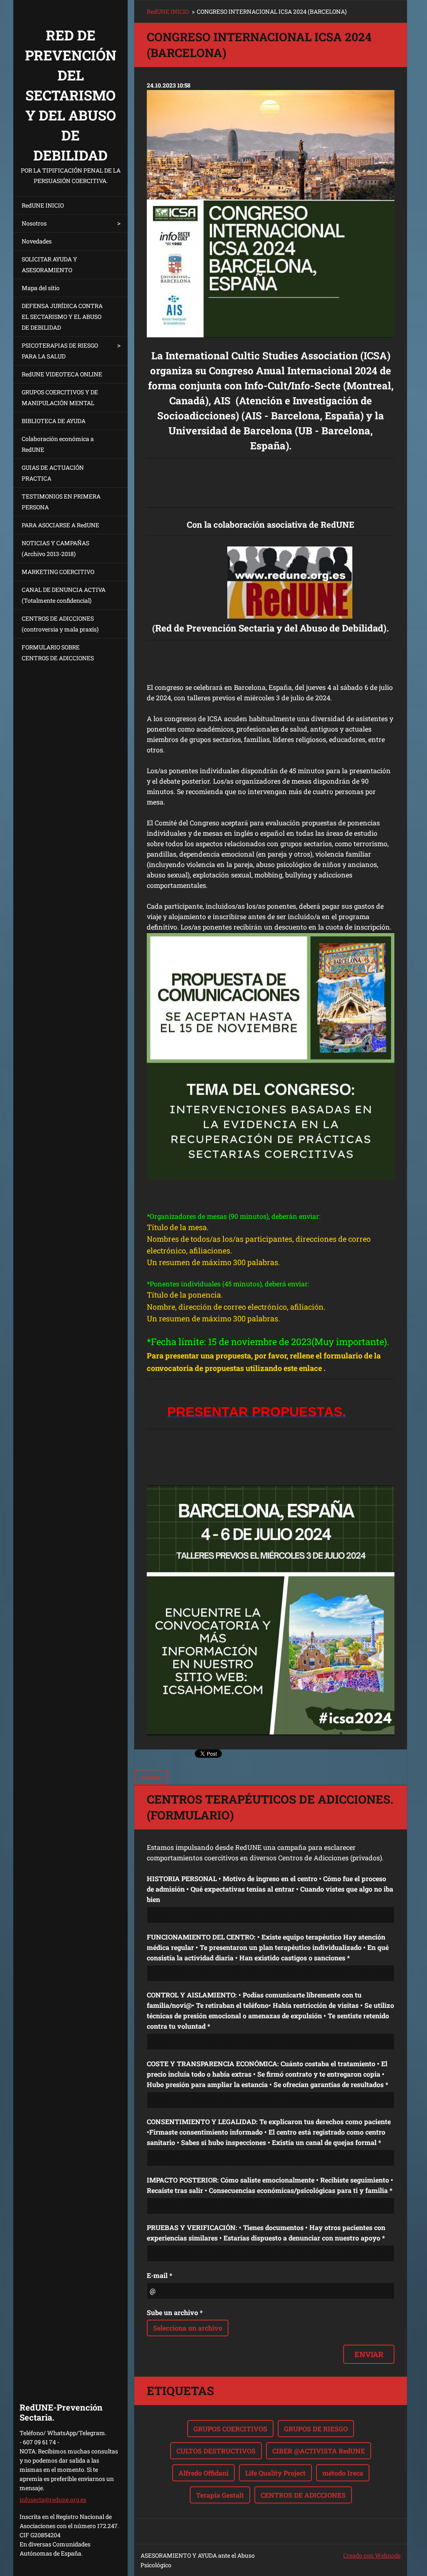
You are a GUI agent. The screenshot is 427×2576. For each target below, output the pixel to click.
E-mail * (159, 2275)
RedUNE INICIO (43, 205)
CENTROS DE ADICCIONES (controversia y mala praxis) (60, 624)
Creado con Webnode (372, 2555)
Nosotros (34, 223)
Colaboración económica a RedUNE (58, 444)
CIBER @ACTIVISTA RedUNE (319, 2451)
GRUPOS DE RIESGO (316, 2429)
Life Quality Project (275, 2473)
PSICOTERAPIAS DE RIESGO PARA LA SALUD (60, 351)
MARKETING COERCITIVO (58, 572)
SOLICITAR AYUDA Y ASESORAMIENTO (49, 264)
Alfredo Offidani (203, 2473)
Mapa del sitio (41, 288)
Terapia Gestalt (220, 2495)
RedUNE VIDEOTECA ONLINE (62, 374)
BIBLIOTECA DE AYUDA (54, 421)
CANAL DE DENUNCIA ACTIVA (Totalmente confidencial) (64, 595)
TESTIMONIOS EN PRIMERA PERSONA (61, 502)
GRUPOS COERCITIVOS (230, 2429)
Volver (151, 1777)
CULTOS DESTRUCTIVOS (216, 2451)
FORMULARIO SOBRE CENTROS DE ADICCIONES (58, 653)
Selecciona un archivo (188, 2328)
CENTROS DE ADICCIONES (303, 2495)
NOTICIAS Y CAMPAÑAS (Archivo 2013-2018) (55, 548)
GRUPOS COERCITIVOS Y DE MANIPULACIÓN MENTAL (60, 397)
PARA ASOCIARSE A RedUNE (60, 525)
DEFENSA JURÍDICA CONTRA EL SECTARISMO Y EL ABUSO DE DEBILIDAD (62, 317)
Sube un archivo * (175, 2312)
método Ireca (343, 2473)
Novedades (37, 241)
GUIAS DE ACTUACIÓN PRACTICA (53, 473)
